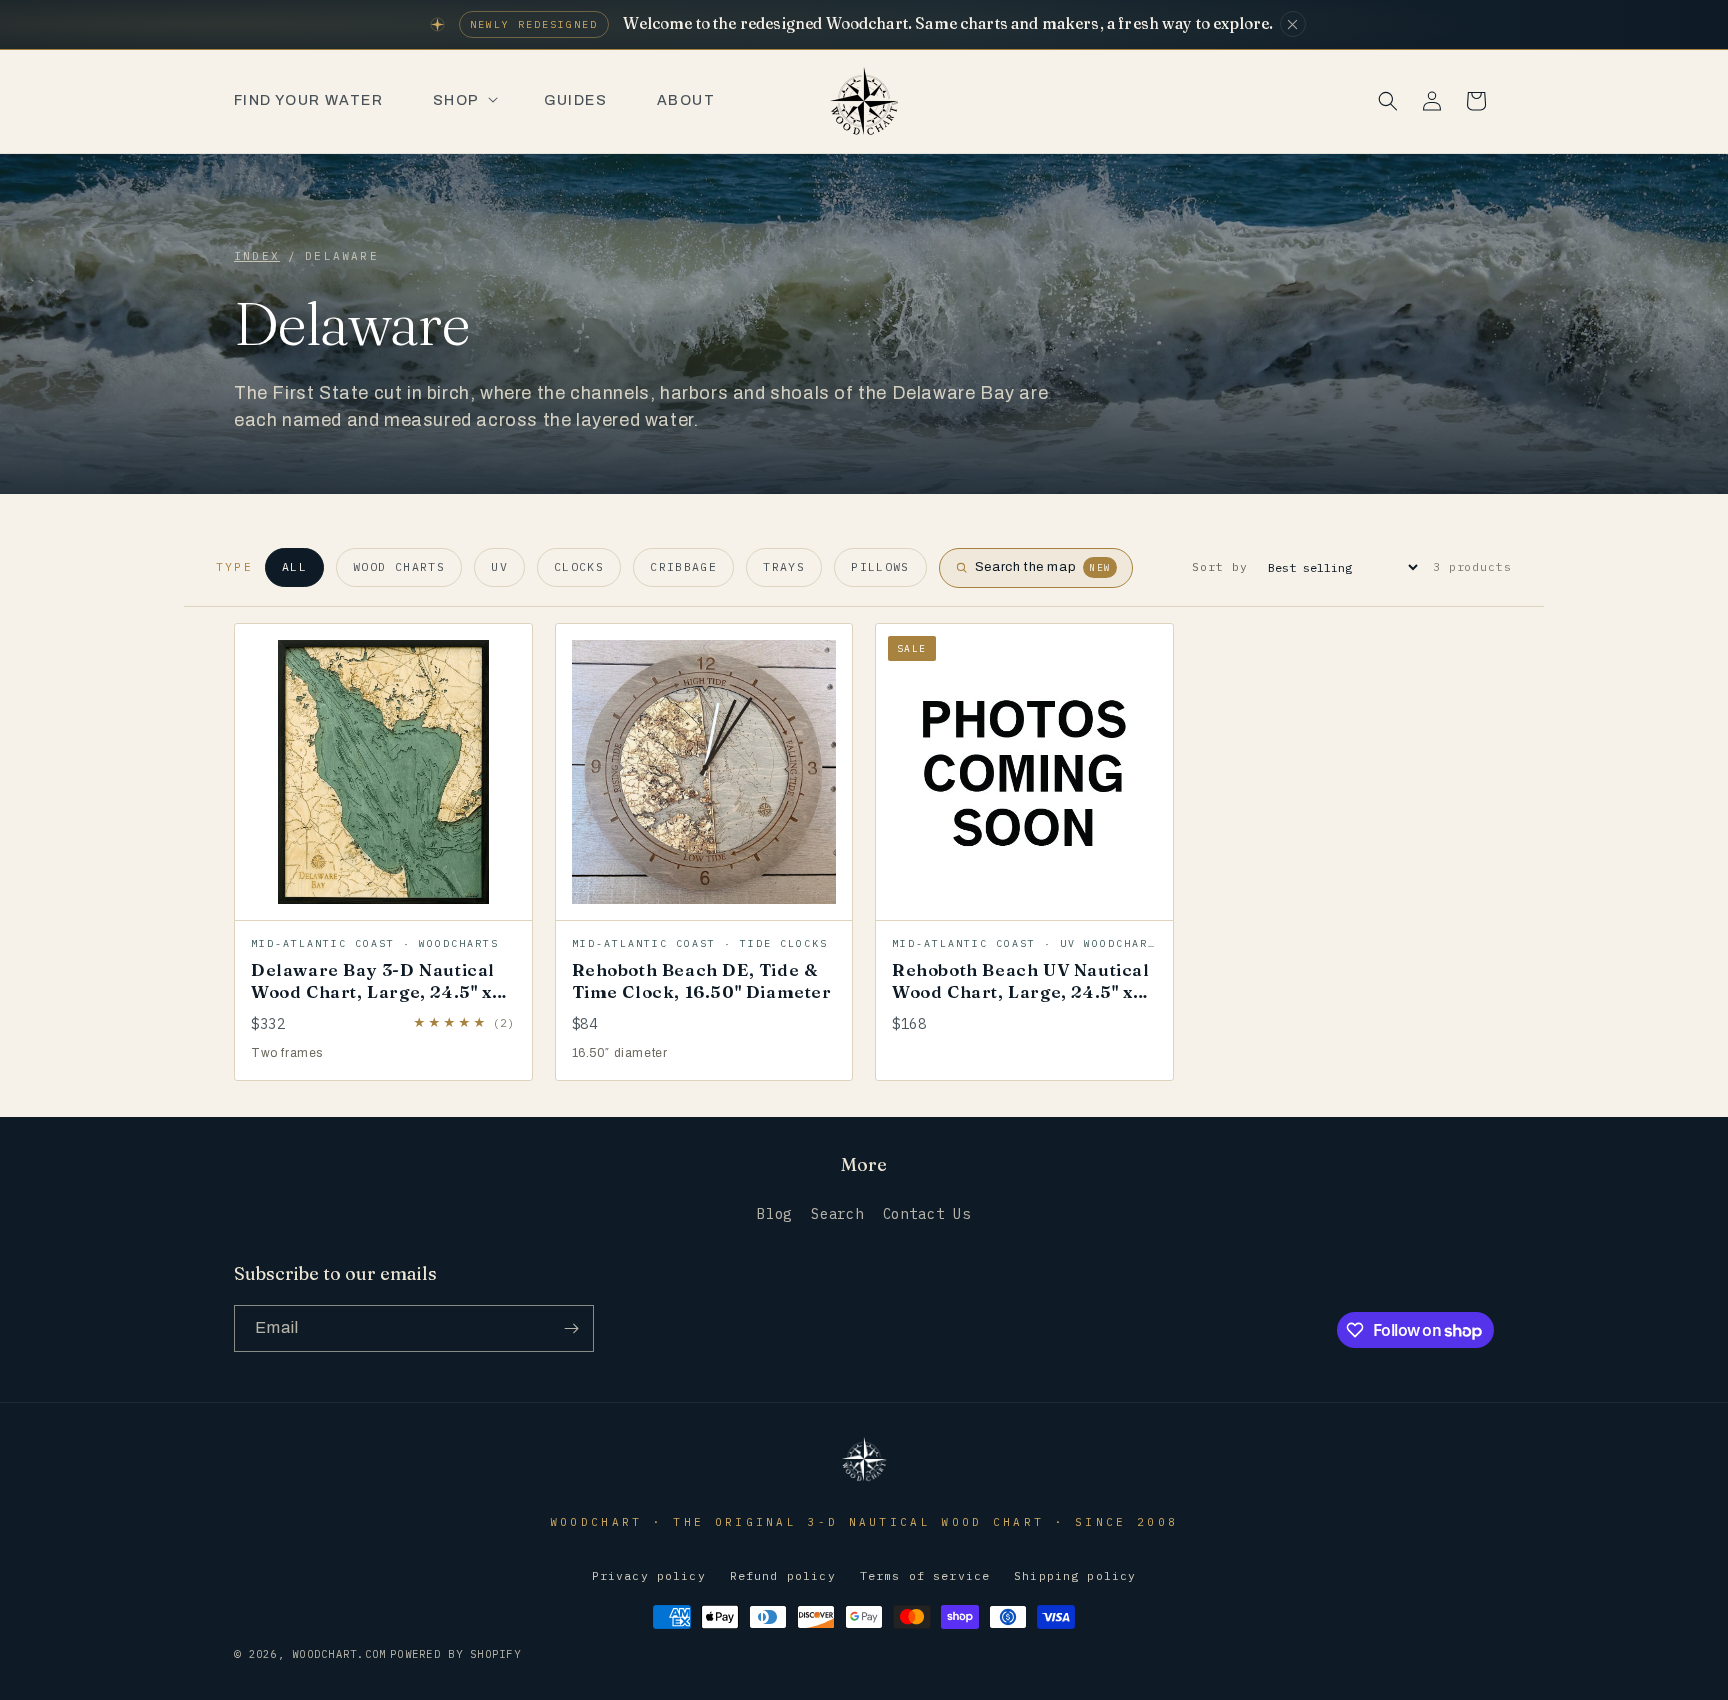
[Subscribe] (571, 1328)
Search (837, 1214)
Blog (774, 1214)
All (294, 566)
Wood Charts (399, 566)
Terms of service (925, 1575)
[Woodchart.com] (864, 1479)
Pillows (880, 566)
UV (499, 566)
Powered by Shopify (455, 1654)
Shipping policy (1075, 1575)
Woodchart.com (339, 1654)
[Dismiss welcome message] (1293, 24)
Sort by (1219, 566)
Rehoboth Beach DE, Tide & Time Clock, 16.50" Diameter (702, 980)
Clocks (579, 566)
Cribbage (683, 566)
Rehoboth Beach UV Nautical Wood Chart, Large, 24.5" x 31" (1021, 991)
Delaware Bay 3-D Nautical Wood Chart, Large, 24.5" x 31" (373, 991)
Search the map (1043, 567)
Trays (784, 566)
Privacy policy (649, 1575)
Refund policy (783, 1575)
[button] (463, 101)
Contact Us (927, 1214)
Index (257, 256)
